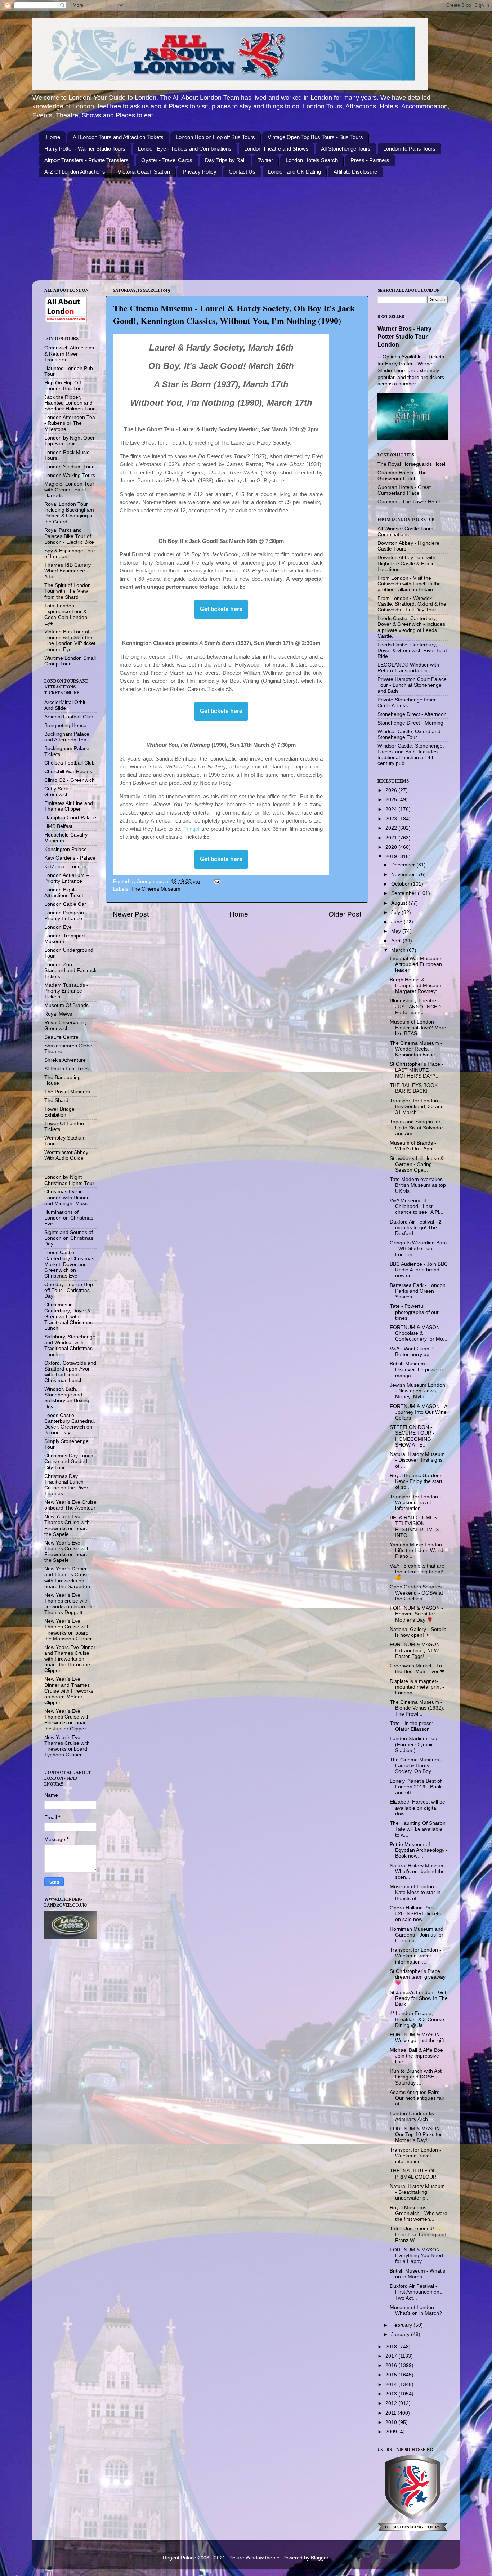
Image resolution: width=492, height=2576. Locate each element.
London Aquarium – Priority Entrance (67, 878)
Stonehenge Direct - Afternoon (412, 714)
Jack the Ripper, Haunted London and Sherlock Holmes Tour (70, 403)
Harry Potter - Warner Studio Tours (85, 149)
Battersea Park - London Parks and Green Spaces (418, 1291)
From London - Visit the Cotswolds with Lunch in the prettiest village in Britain (409, 584)
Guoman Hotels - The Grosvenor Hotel (402, 476)
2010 (392, 2422)
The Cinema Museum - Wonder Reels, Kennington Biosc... (416, 1049)
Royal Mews (58, 1014)
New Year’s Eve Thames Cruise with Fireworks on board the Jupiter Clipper (67, 1720)
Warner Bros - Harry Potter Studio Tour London (404, 337)
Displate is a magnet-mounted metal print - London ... (417, 1687)
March (399, 950)
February (402, 2325)
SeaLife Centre (61, 1037)
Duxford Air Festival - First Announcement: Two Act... (416, 2292)
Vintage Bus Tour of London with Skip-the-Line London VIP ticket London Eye (70, 641)
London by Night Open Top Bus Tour (70, 441)
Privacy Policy (200, 172)
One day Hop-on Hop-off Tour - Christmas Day (70, 1290)
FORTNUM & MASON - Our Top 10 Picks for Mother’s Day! (416, 2134)
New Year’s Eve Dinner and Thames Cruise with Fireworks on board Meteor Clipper (69, 1691)
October (401, 884)
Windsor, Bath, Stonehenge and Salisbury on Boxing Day (67, 1398)
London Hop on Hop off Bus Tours (215, 137)
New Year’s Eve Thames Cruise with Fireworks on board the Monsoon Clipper (68, 1630)
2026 (392, 790)
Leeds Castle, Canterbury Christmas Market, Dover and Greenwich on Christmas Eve (69, 1264)
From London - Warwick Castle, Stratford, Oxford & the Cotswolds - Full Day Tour (412, 604)
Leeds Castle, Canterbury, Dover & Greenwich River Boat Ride (412, 650)
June (397, 922)
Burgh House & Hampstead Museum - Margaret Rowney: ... (418, 986)
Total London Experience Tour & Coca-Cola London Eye (66, 615)
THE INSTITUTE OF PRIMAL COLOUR (413, 2174)
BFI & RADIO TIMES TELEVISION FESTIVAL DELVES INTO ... (414, 1527)
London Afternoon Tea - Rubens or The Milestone (70, 423)
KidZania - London (65, 867)
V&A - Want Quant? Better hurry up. (412, 1352)
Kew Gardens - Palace (70, 858)
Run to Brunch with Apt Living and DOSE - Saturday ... (416, 2077)
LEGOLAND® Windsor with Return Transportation (408, 668)
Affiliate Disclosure (355, 172)
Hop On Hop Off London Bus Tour (64, 386)
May (397, 931)
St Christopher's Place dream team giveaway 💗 (418, 1977)
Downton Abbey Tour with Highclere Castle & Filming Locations (408, 563)
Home (53, 137)
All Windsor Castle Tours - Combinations (407, 532)
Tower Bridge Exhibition (59, 1112)
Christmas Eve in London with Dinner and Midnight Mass (66, 1197)
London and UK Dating (294, 172)
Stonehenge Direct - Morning (410, 723)
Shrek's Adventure (65, 1060)
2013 (392, 2394)
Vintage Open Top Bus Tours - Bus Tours (315, 137)
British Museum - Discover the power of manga (417, 1370)
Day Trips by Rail (225, 160)
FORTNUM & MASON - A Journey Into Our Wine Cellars (418, 1412)
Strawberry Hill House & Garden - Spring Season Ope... (417, 1164)
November (404, 875)
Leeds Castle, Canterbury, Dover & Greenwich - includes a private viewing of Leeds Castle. (411, 627)
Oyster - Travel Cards (167, 160)
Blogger (319, 2558)
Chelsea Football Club (70, 763)
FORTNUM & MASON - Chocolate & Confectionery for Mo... (419, 1333)
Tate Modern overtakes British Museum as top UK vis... (418, 1185)
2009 (392, 2432)
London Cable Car (65, 904)
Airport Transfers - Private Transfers (86, 160)
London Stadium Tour (69, 467)
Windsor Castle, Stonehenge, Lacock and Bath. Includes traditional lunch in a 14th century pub (411, 755)
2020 (392, 847)
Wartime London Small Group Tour (70, 661)
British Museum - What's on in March (417, 2274)
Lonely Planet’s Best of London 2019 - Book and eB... (416, 1787)
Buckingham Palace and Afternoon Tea (67, 737)
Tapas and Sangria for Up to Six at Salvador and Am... (416, 1127)
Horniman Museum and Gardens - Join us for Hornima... (417, 1935)
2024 (392, 809)
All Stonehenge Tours (346, 149)
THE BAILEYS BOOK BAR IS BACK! (414, 1088)
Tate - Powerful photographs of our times (414, 1312)
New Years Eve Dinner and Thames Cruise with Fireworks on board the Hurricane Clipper (70, 1659)
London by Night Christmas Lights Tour (69, 1180)
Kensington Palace (66, 849)
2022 (392, 828)
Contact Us (242, 172)
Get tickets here (221, 609)
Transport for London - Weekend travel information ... (415, 1503)
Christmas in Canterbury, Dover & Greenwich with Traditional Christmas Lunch (68, 1316)
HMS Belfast (58, 826)
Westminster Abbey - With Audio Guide (68, 1155)
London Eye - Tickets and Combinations (185, 149)
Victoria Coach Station (144, 172)
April (397, 941)
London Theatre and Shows (276, 149)
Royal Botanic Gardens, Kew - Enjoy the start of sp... (417, 1481)
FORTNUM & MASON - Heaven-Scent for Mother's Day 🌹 (416, 1614)
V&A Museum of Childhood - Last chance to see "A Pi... (417, 1206)
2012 (392, 2403)
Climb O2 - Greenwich (70, 780)
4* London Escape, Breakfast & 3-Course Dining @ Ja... (417, 2019)
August (400, 903)
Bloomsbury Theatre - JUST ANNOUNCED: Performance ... (416, 1006)
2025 (392, 800)
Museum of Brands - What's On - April (413, 1146)
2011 (392, 2413)
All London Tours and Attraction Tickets (118, 137)
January (401, 2334)
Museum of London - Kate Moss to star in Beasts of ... (415, 1892)
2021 (392, 838)
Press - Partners (370, 160)
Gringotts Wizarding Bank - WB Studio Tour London (419, 1249)
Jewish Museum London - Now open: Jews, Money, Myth (417, 1391)
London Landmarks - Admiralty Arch (413, 2116)
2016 (392, 2365)
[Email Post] (216, 881)
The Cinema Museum (156, 889)
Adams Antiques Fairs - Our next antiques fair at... (417, 2098)
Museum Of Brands (66, 1005)
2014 (392, 2385)
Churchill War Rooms (68, 772)
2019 (392, 857)
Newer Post (131, 914)
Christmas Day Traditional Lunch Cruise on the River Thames (66, 1485)
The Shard (56, 1100)
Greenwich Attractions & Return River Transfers (69, 354)
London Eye (58, 927)
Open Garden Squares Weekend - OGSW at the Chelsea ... (416, 1593)
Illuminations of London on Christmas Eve (69, 1218)
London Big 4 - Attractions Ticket (64, 893)
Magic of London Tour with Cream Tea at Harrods (69, 490)
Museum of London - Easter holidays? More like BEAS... (418, 1028)
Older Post (345, 914)
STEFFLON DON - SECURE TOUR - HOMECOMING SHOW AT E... (412, 1436)
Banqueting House (65, 725)
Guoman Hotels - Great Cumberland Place (404, 490)
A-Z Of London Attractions (75, 172)
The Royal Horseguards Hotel (411, 464)
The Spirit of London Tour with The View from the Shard (68, 591)
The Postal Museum (67, 1092)
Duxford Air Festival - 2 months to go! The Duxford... (416, 1228)
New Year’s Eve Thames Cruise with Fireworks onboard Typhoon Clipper (67, 1746)
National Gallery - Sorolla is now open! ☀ (418, 1632)
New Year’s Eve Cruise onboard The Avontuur (70, 1505)
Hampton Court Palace (70, 818)
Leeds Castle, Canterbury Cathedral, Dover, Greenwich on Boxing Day (70, 1424)
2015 (392, 2375)
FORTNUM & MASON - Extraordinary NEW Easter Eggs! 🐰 (416, 1650)
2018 (392, 2347)
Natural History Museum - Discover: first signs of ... (417, 1460)
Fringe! (191, 829)
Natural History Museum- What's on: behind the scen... (418, 1871)
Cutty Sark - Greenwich (58, 792)
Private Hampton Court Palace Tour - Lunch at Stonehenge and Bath (412, 685)
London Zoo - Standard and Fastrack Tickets (70, 970)
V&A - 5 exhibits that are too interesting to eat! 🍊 (417, 1572)
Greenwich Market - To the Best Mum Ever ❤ (417, 1669)
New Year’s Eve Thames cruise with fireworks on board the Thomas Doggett (70, 1604)
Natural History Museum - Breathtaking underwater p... (417, 2192)
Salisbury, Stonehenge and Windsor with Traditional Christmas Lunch (70, 1346)
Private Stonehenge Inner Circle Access (407, 703)
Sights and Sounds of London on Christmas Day (69, 1238)
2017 (392, 2356)
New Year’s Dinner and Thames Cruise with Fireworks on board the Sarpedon (67, 1578)
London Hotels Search (312, 160)
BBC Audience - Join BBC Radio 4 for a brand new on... (419, 1270)
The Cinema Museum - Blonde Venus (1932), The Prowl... (417, 1708)
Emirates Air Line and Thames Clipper (69, 806)
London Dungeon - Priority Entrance (66, 916)
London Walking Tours (70, 475)
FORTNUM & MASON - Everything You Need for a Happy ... (416, 2256)
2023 (392, 819)
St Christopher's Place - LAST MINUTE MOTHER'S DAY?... (417, 1070)
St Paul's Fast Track (67, 1069)
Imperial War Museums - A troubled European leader (418, 964)
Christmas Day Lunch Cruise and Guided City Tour (69, 1461)
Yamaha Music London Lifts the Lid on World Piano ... (417, 1550)
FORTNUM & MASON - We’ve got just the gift (417, 2038)
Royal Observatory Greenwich (66, 1026)
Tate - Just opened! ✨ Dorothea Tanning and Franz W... (418, 2234)
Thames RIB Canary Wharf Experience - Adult (68, 571)
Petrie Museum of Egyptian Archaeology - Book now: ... (419, 1850)
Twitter (265, 160)
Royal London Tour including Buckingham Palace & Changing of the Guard (69, 513)
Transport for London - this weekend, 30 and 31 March (417, 1107)
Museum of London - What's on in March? (416, 2310)
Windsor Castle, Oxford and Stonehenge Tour (409, 734)
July (396, 912)
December (404, 865)
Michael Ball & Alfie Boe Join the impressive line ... (416, 2056)
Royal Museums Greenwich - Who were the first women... (419, 2213)
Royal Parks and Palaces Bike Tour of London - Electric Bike (69, 536)
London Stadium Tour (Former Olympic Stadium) (414, 1744)
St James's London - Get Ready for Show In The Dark (419, 1998)
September (404, 893)
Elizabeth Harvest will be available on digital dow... (417, 1808)
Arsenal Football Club (69, 717)
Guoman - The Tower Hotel (409, 502)
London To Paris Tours (409, 149)
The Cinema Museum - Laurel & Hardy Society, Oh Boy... (416, 1766)
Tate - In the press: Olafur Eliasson (411, 1726)
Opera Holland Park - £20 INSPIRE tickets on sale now (415, 1914)
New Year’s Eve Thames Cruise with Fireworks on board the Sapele (67, 1525)
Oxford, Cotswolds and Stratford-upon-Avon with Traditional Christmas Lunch (70, 1372)
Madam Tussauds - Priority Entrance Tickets (66, 991)
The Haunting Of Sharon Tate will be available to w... (418, 1829)
